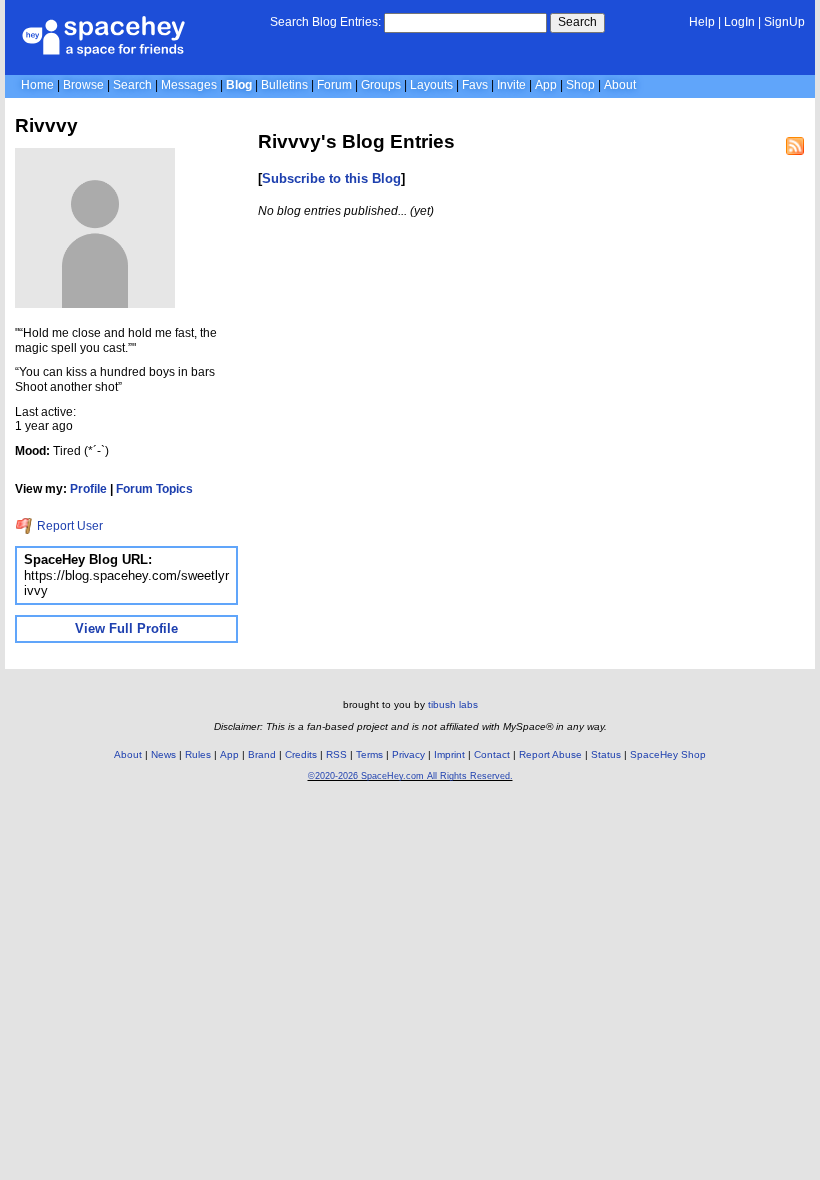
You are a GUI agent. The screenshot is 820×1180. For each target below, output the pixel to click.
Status (606, 754)
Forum (334, 85)
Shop (580, 85)
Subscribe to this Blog (331, 178)
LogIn (739, 22)
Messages (189, 85)
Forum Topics (154, 489)
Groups (381, 85)
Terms (369, 754)
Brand (262, 754)
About (620, 85)
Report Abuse (550, 754)
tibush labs (453, 704)
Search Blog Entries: (325, 22)
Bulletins (284, 85)
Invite (511, 85)
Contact (492, 754)
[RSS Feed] (795, 146)
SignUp (784, 22)
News (163, 754)
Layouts (431, 85)
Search (577, 22)
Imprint (449, 754)
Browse (83, 85)
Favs (475, 85)
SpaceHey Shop (668, 754)
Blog (239, 85)
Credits (301, 754)
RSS (336, 754)
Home (37, 85)
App (546, 85)
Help (702, 22)
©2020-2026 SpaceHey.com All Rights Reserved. (410, 776)
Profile (88, 489)
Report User (68, 526)
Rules (198, 754)
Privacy (408, 754)
